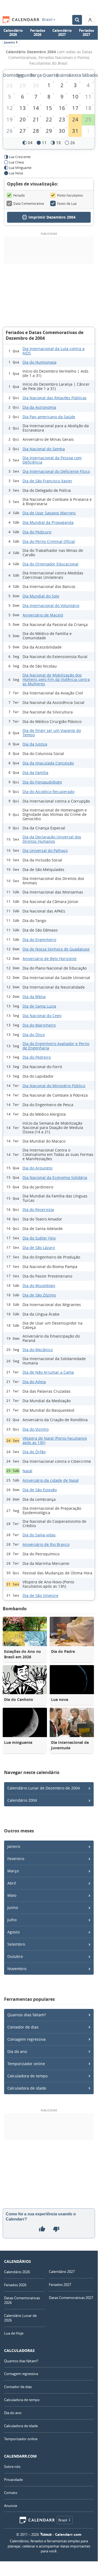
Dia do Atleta (34, 1382)
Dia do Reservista (38, 1210)
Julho (12, 1920)
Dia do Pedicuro (37, 532)
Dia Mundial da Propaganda (48, 522)
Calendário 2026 (13, 33)
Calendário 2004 (22, 1800)
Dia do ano (17, 2051)
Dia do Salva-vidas (39, 1535)
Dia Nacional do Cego (42, 1016)
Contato (11, 2493)
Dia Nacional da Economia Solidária (55, 1177)
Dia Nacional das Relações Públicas (55, 398)
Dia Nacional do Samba (44, 449)
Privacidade (13, 2480)
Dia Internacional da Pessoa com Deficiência (52, 460)
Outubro (15, 1956)
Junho (13, 1907)
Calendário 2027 (62, 33)
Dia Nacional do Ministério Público (54, 1086)
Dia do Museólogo (39, 1286)
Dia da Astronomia (39, 407)
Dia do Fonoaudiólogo (42, 782)
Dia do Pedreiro (37, 1057)
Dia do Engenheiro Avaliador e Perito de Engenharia (56, 1046)
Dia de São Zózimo (39, 1295)
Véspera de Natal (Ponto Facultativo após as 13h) (55, 1440)
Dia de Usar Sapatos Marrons (49, 513)
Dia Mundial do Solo (41, 596)
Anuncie (11, 2506)
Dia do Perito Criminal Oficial (49, 541)
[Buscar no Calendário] (77, 20)
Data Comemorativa (29, 203)
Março (13, 1871)
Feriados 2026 (38, 33)
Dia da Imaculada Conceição (48, 763)
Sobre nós (12, 2467)
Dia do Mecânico (38, 1350)
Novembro (17, 1969)
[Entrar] (90, 20)
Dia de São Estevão (40, 1490)
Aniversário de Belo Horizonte (50, 959)
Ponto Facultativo (70, 195)
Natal (27, 1471)
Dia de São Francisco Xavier (47, 481)
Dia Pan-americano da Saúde (49, 417)
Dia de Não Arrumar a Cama (48, 1372)
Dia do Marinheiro (39, 1025)
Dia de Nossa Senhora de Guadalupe (56, 949)
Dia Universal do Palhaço (45, 850)
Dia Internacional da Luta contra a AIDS (53, 351)
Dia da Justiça (35, 744)
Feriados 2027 (86, 33)
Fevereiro (16, 1859)
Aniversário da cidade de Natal (51, 1480)
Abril (12, 1883)
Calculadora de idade (27, 2088)
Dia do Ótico (34, 1035)
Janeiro (14, 1846)
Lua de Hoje (14, 2333)
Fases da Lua (67, 203)
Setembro (16, 1944)
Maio (12, 1895)
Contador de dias (23, 2027)
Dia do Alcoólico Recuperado (48, 792)
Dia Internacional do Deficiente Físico (56, 471)
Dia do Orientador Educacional (50, 564)
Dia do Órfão (34, 1452)
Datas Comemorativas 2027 (71, 2298)
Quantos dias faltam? (27, 2015)
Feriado (19, 195)
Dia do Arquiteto (37, 1168)
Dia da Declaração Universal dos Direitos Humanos (52, 839)
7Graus (46, 2534)
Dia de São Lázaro (39, 1248)
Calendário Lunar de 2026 (20, 2318)
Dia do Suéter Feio (39, 1238)
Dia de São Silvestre (40, 1595)
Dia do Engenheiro (39, 940)
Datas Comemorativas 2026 (22, 2300)
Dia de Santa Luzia (39, 1006)
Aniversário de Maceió (43, 615)
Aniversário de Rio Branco (46, 1544)
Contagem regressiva (26, 2039)
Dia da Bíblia (34, 997)
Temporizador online (26, 2064)
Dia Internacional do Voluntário (51, 606)
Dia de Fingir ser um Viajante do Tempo (52, 733)
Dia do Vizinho (36, 1429)
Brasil (47, 20)
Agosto (13, 1932)
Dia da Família (35, 773)
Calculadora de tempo (27, 2076)
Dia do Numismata (39, 362)
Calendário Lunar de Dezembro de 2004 (44, 1788)
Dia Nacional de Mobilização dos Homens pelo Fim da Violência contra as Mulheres (56, 679)
